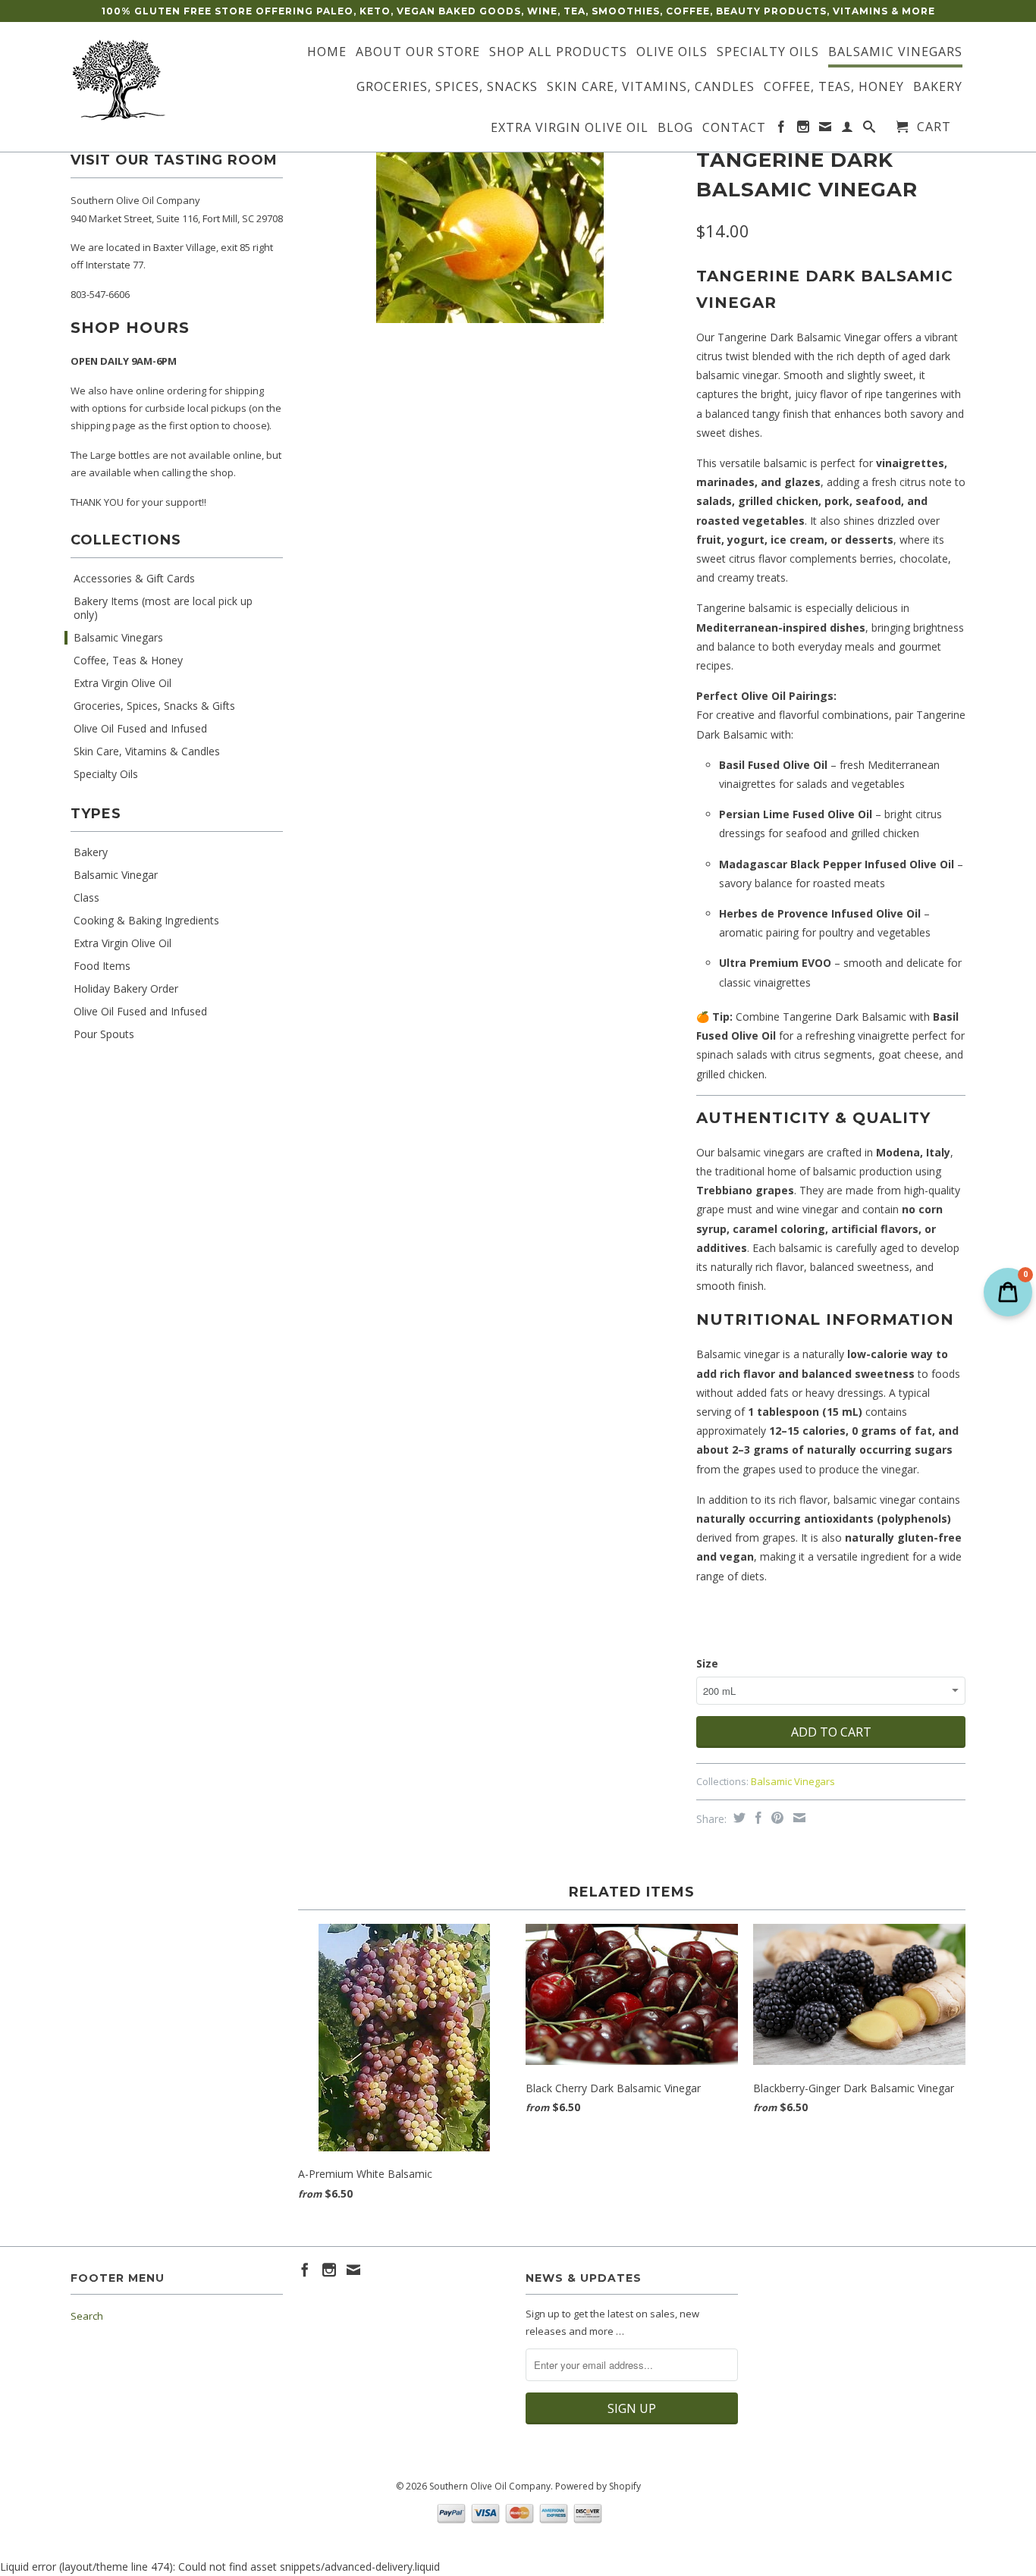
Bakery (938, 87)
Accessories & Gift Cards (134, 579)
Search (87, 2316)
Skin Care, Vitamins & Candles (147, 751)
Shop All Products (558, 52)
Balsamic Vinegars (895, 52)
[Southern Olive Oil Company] (177, 80)
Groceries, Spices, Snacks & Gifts (154, 706)
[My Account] (848, 130)
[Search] (870, 130)
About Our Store (418, 52)
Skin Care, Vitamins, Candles (651, 87)
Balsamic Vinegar (116, 875)
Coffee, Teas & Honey (128, 660)
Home (327, 52)
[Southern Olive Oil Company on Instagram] (804, 130)
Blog (675, 128)
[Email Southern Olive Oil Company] (826, 130)
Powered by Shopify (598, 2486)
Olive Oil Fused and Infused (140, 729)
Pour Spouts (104, 1034)
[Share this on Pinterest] (775, 1818)
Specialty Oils (768, 52)
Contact (734, 128)
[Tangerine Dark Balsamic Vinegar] (490, 233)
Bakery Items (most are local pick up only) (163, 608)
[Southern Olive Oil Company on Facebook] (782, 130)
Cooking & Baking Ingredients (146, 921)
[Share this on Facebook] (757, 1818)
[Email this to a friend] (797, 1818)
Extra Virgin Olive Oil (570, 128)
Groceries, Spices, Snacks (447, 87)
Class (86, 898)
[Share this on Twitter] (738, 1818)
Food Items (102, 966)
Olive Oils (672, 52)
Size (707, 1663)
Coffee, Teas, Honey (834, 87)
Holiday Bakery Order (126, 989)
